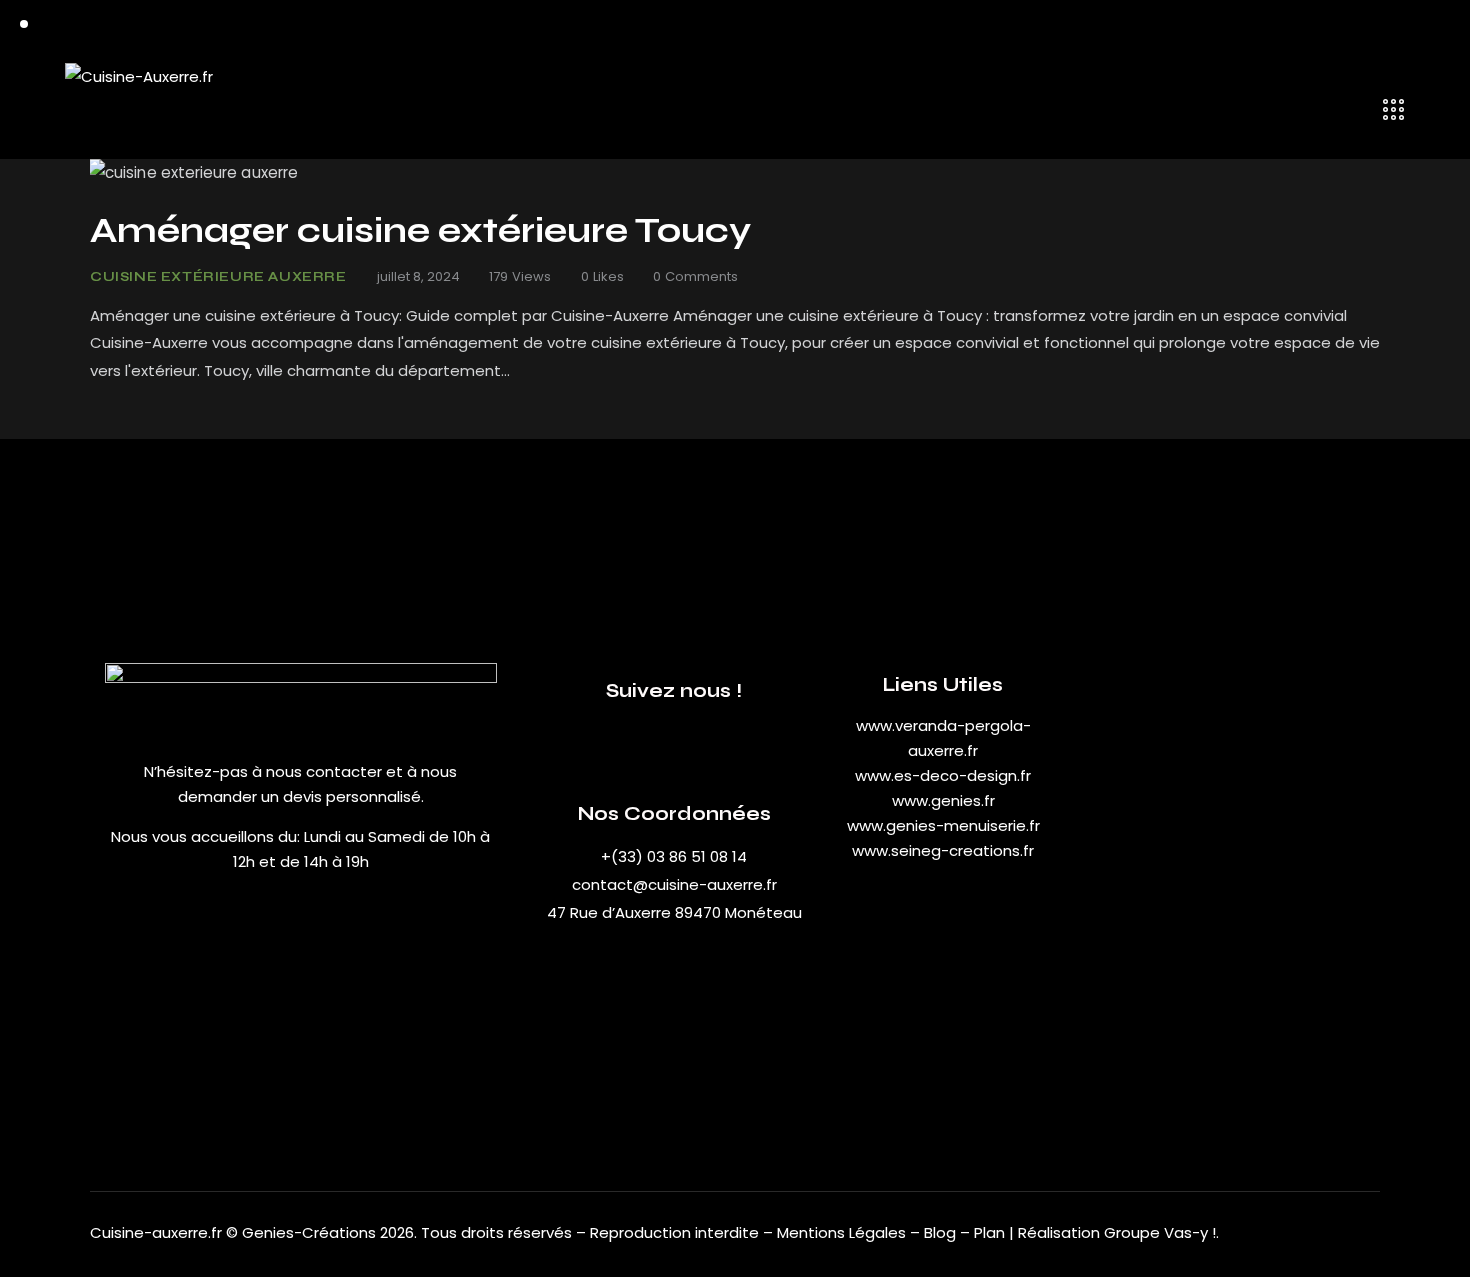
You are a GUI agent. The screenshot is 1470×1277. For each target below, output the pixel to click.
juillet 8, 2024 (418, 276)
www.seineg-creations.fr (943, 850)
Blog (942, 1232)
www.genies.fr (943, 800)
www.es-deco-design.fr (943, 775)
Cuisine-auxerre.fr (156, 1232)
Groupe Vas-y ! (1160, 1232)
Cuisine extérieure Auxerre (218, 277)
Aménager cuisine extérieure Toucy (420, 231)
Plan (989, 1232)
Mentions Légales (841, 1232)
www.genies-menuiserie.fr (943, 825)
